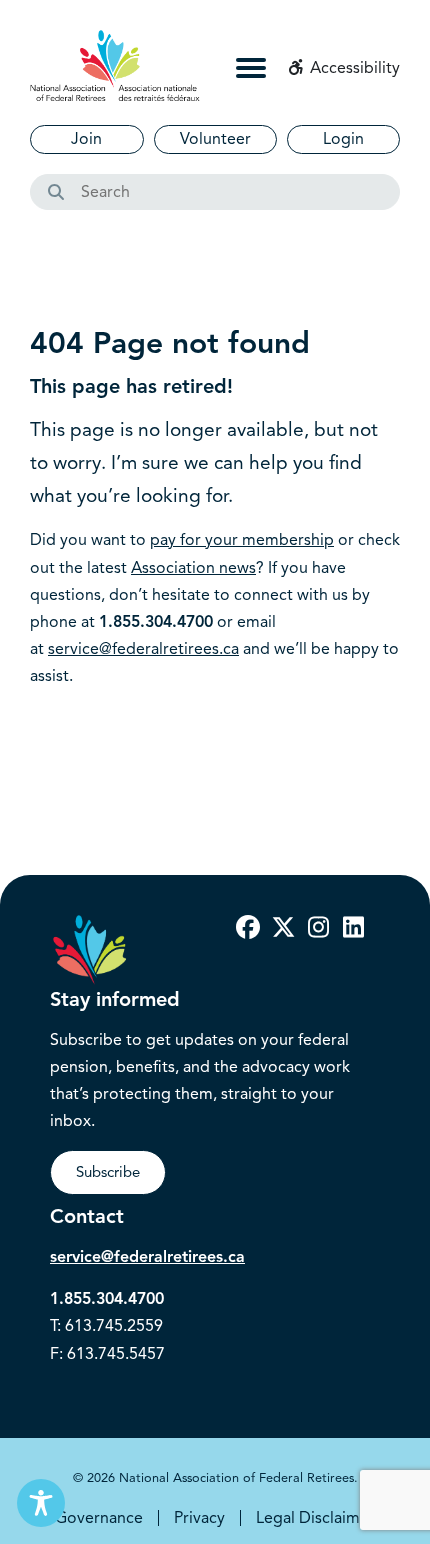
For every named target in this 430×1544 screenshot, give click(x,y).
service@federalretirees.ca (143, 649)
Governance (99, 1518)
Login (343, 139)
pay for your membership (242, 540)
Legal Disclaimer (315, 1518)
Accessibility (353, 68)
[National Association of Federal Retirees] (115, 65)
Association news (193, 568)
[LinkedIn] (353, 928)
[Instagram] (318, 928)
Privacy (199, 1518)
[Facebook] (248, 928)
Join (86, 139)
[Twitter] (283, 928)
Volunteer (215, 139)
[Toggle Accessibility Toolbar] (41, 1503)
